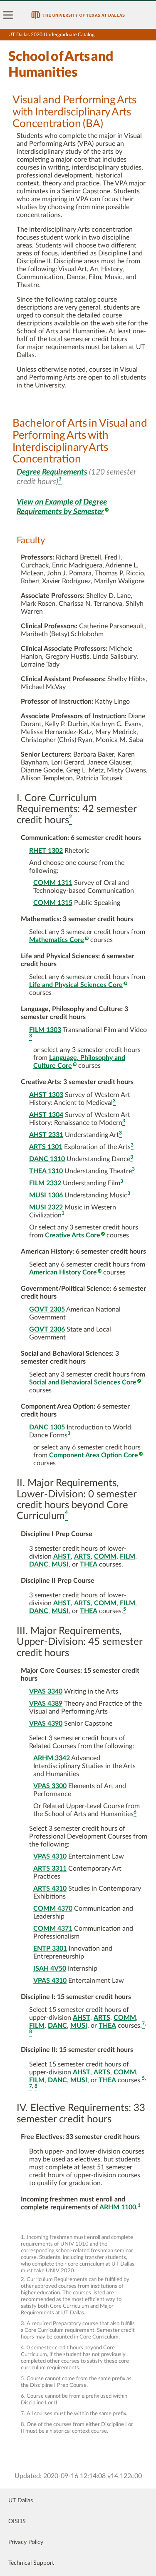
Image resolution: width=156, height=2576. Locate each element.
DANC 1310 (47, 1159)
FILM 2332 (45, 1183)
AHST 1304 (46, 1115)
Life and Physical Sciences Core (76, 985)
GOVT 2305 (47, 1309)
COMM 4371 (53, 1929)
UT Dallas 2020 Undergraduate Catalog (51, 35)
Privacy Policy (26, 2542)
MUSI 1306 (46, 1195)
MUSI (60, 1564)
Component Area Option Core (94, 1455)
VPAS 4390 (46, 1724)
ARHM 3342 (52, 1758)
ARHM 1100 (118, 2207)
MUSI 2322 (46, 1207)
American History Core (63, 1272)
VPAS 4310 (50, 1856)
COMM (105, 1557)
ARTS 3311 (50, 1869)
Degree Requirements (52, 472)
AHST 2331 (46, 1135)
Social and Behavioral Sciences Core (83, 1382)
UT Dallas (21, 2501)
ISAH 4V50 (50, 1969)
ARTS (82, 1557)
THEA (89, 1564)
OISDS (17, 2521)
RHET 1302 (46, 851)
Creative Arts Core (73, 1235)
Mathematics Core (57, 940)
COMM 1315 (53, 903)
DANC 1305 (47, 1427)
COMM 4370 (53, 1909)
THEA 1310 (46, 1171)
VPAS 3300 (50, 1786)
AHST (62, 1557)
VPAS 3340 (46, 1692)
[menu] (8, 15)
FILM (128, 1557)
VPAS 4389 (46, 1704)
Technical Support (31, 2563)
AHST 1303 (46, 1095)
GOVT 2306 (47, 1329)
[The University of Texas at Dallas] (78, 15)
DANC (39, 1564)
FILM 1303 (45, 1030)
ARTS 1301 (46, 1147)
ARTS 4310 (50, 1889)
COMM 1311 (53, 883)
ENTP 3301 (50, 1949)
